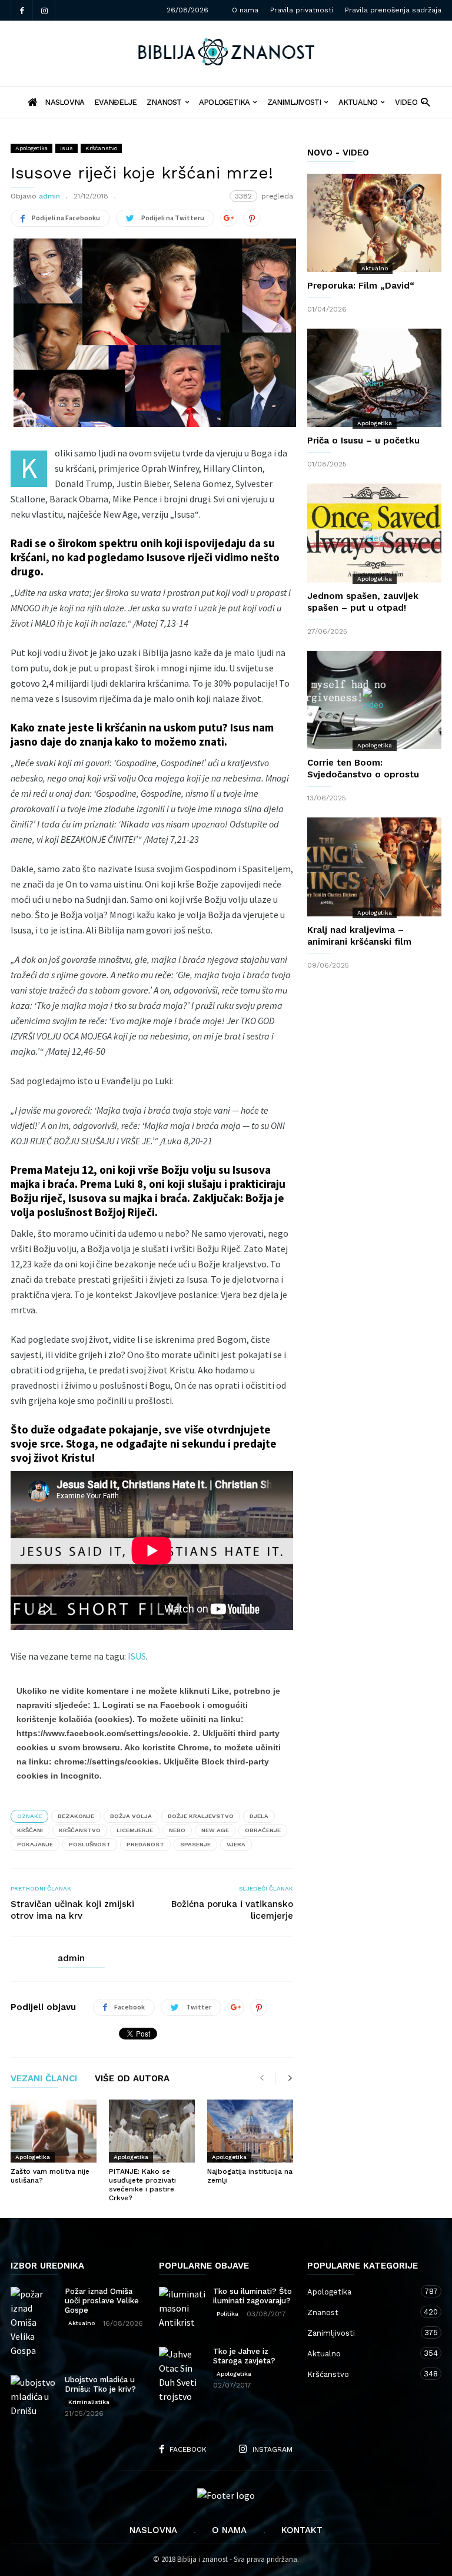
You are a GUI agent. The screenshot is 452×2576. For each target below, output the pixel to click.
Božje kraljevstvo (201, 1816)
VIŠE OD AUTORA (132, 2079)
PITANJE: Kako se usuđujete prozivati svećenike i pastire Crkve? (142, 2185)
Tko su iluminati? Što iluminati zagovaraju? (252, 2296)
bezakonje (76, 1816)
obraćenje (263, 1830)
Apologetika (224, 102)
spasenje (195, 1844)
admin (49, 196)
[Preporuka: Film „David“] (374, 223)
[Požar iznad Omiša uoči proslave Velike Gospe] (34, 2322)
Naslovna (153, 2530)
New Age (215, 1830)
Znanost (164, 102)
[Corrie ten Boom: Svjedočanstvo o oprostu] (374, 700)
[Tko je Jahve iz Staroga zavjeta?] (182, 2375)
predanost (145, 1844)
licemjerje (135, 1830)
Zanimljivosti (294, 102)
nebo (177, 1830)
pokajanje (35, 1844)
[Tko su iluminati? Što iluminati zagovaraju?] (182, 2308)
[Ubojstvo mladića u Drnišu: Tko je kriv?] (34, 2396)
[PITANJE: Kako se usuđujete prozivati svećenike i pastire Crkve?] (152, 2131)
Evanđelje (115, 102)
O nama (245, 10)
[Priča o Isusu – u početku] (374, 378)
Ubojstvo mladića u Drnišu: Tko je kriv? (100, 2384)
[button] (425, 102)
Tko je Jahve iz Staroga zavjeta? (244, 2356)
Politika (227, 2314)
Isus (67, 148)
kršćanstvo (80, 1830)
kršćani (30, 1830)
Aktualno (358, 102)
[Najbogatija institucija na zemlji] (250, 2131)
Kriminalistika (89, 2402)
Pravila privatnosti (302, 10)
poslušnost (90, 1844)
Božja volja (131, 1816)
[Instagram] (44, 10)
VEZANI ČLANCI (44, 2079)
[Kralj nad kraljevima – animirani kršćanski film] (374, 867)
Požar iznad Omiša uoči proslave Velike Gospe (102, 2301)
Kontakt (302, 2530)
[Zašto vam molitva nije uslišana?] (54, 2131)
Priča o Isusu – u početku (363, 441)
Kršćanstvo (101, 148)
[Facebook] (22, 10)
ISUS (137, 1656)
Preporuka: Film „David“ (361, 286)
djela (259, 1816)
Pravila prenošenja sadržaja (393, 10)
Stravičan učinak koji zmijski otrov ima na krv (72, 1910)
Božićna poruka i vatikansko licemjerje (232, 1910)
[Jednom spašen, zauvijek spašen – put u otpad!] (374, 533)
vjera (236, 1844)
